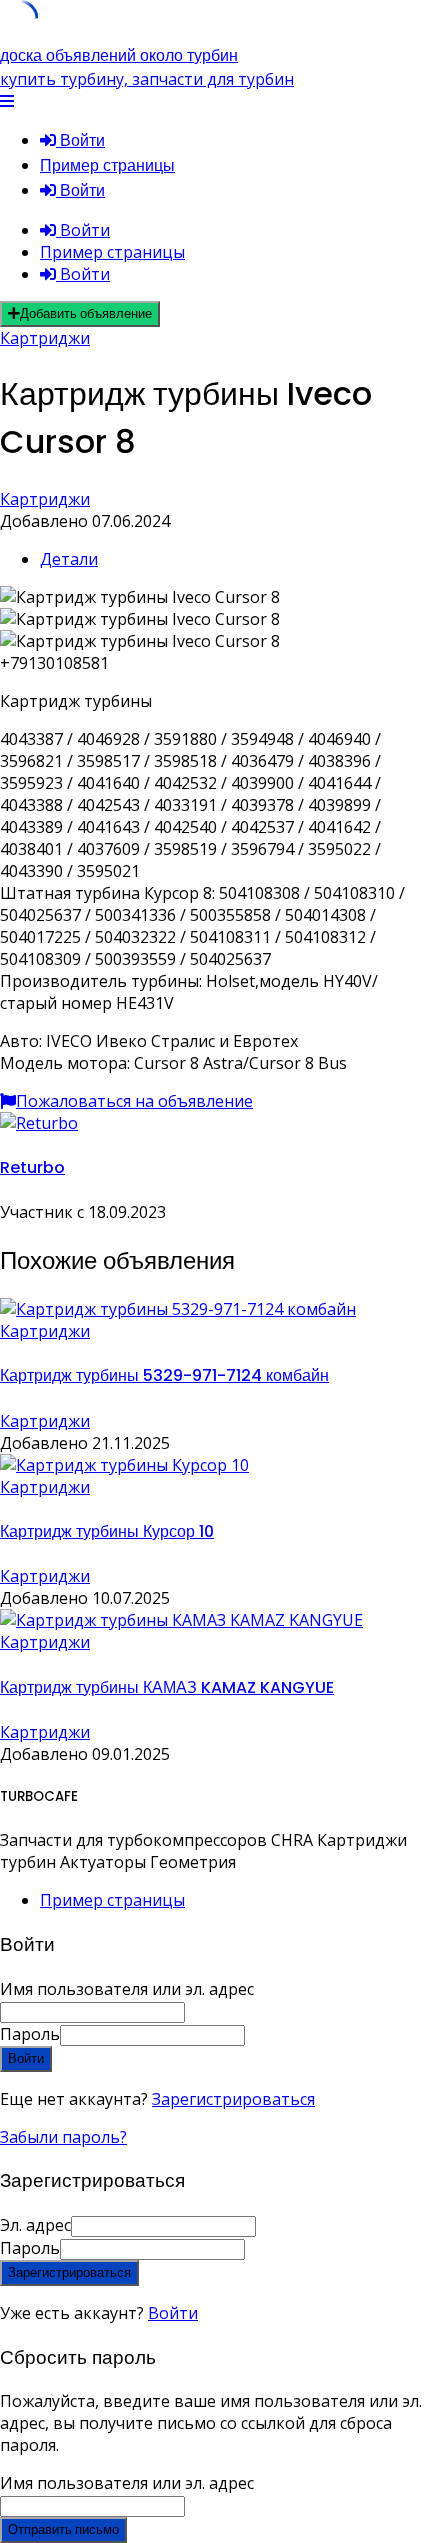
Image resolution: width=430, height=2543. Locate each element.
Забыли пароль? (63, 2137)
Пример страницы (107, 165)
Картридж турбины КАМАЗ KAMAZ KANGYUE (167, 1687)
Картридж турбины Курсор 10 (107, 1531)
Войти (173, 2313)
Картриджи (45, 338)
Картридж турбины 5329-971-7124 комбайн (164, 1375)
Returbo (32, 1167)
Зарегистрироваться (233, 2099)
